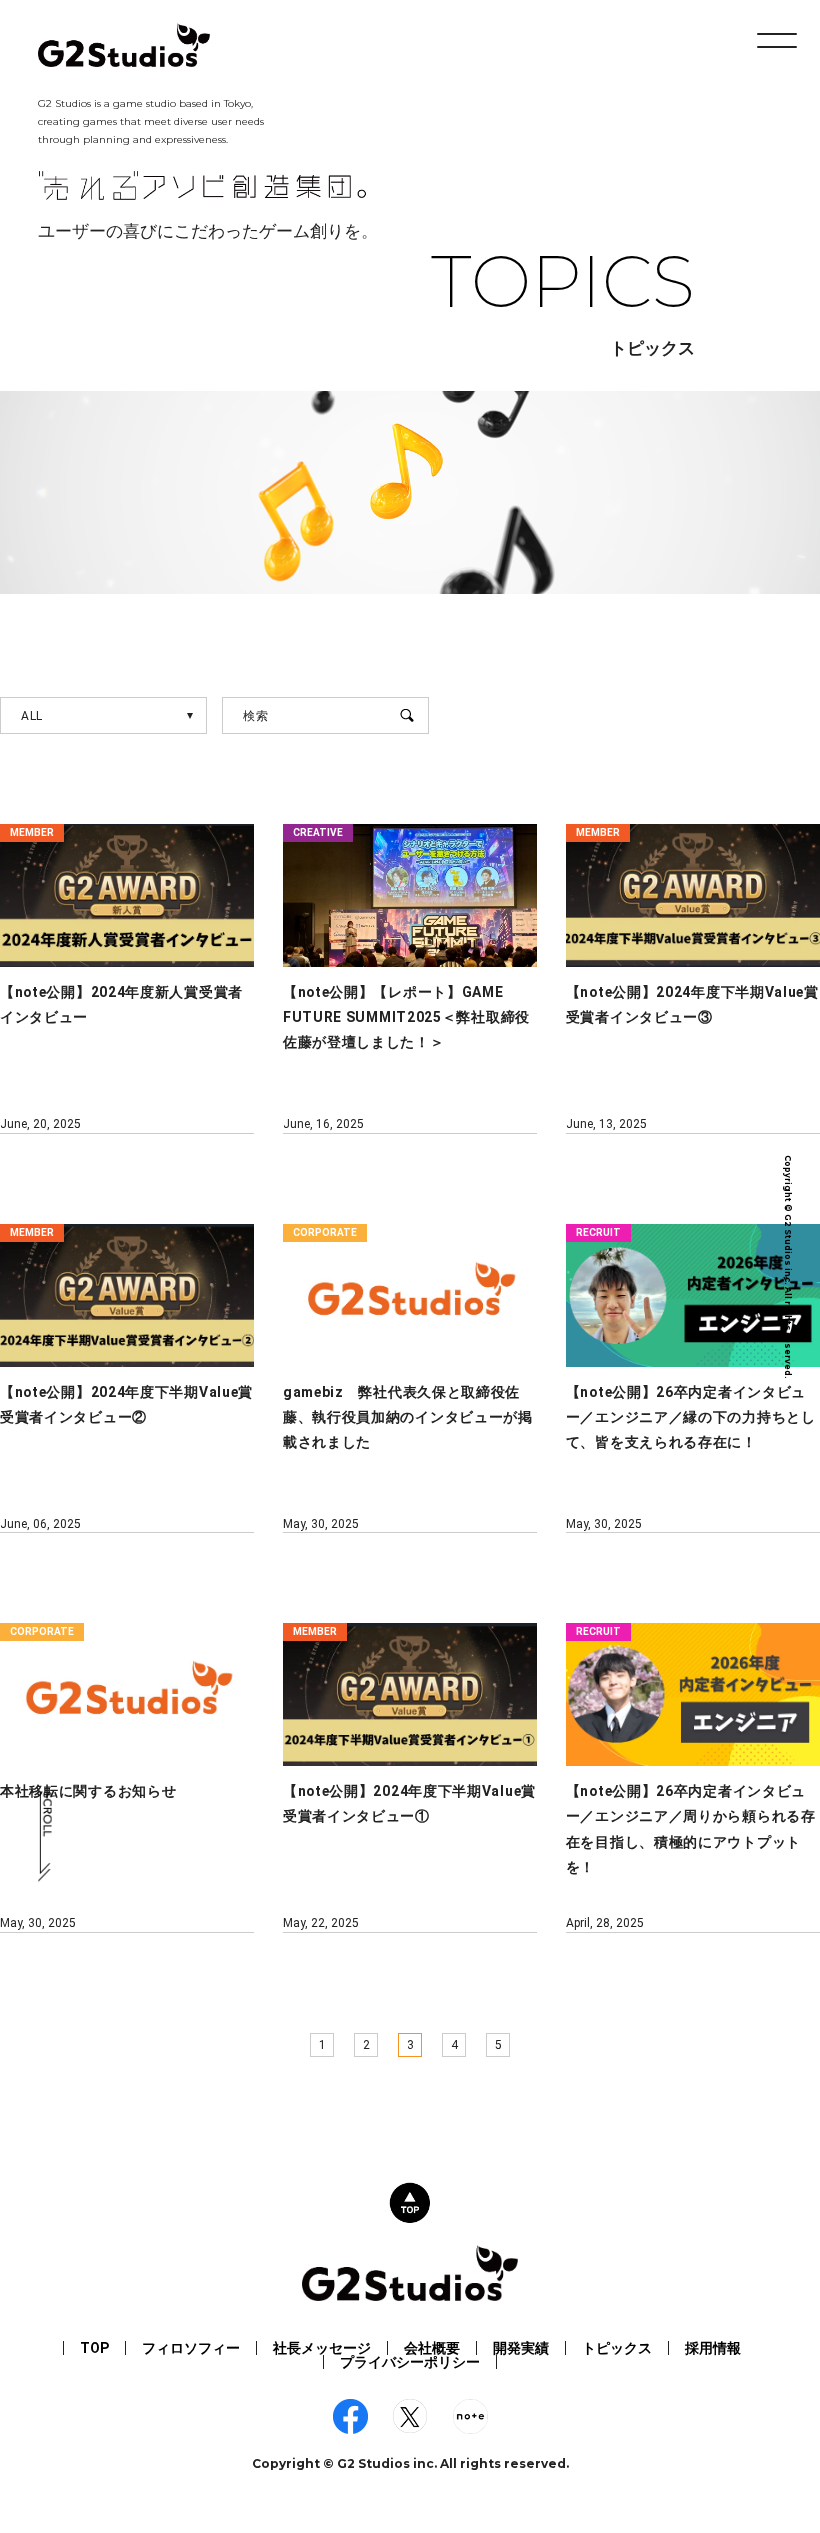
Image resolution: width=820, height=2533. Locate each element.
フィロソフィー (191, 2348)
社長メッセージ (322, 2348)
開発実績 (521, 2348)
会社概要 (432, 2348)
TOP (94, 2348)
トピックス (617, 2348)
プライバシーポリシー (410, 2362)
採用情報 (713, 2348)
